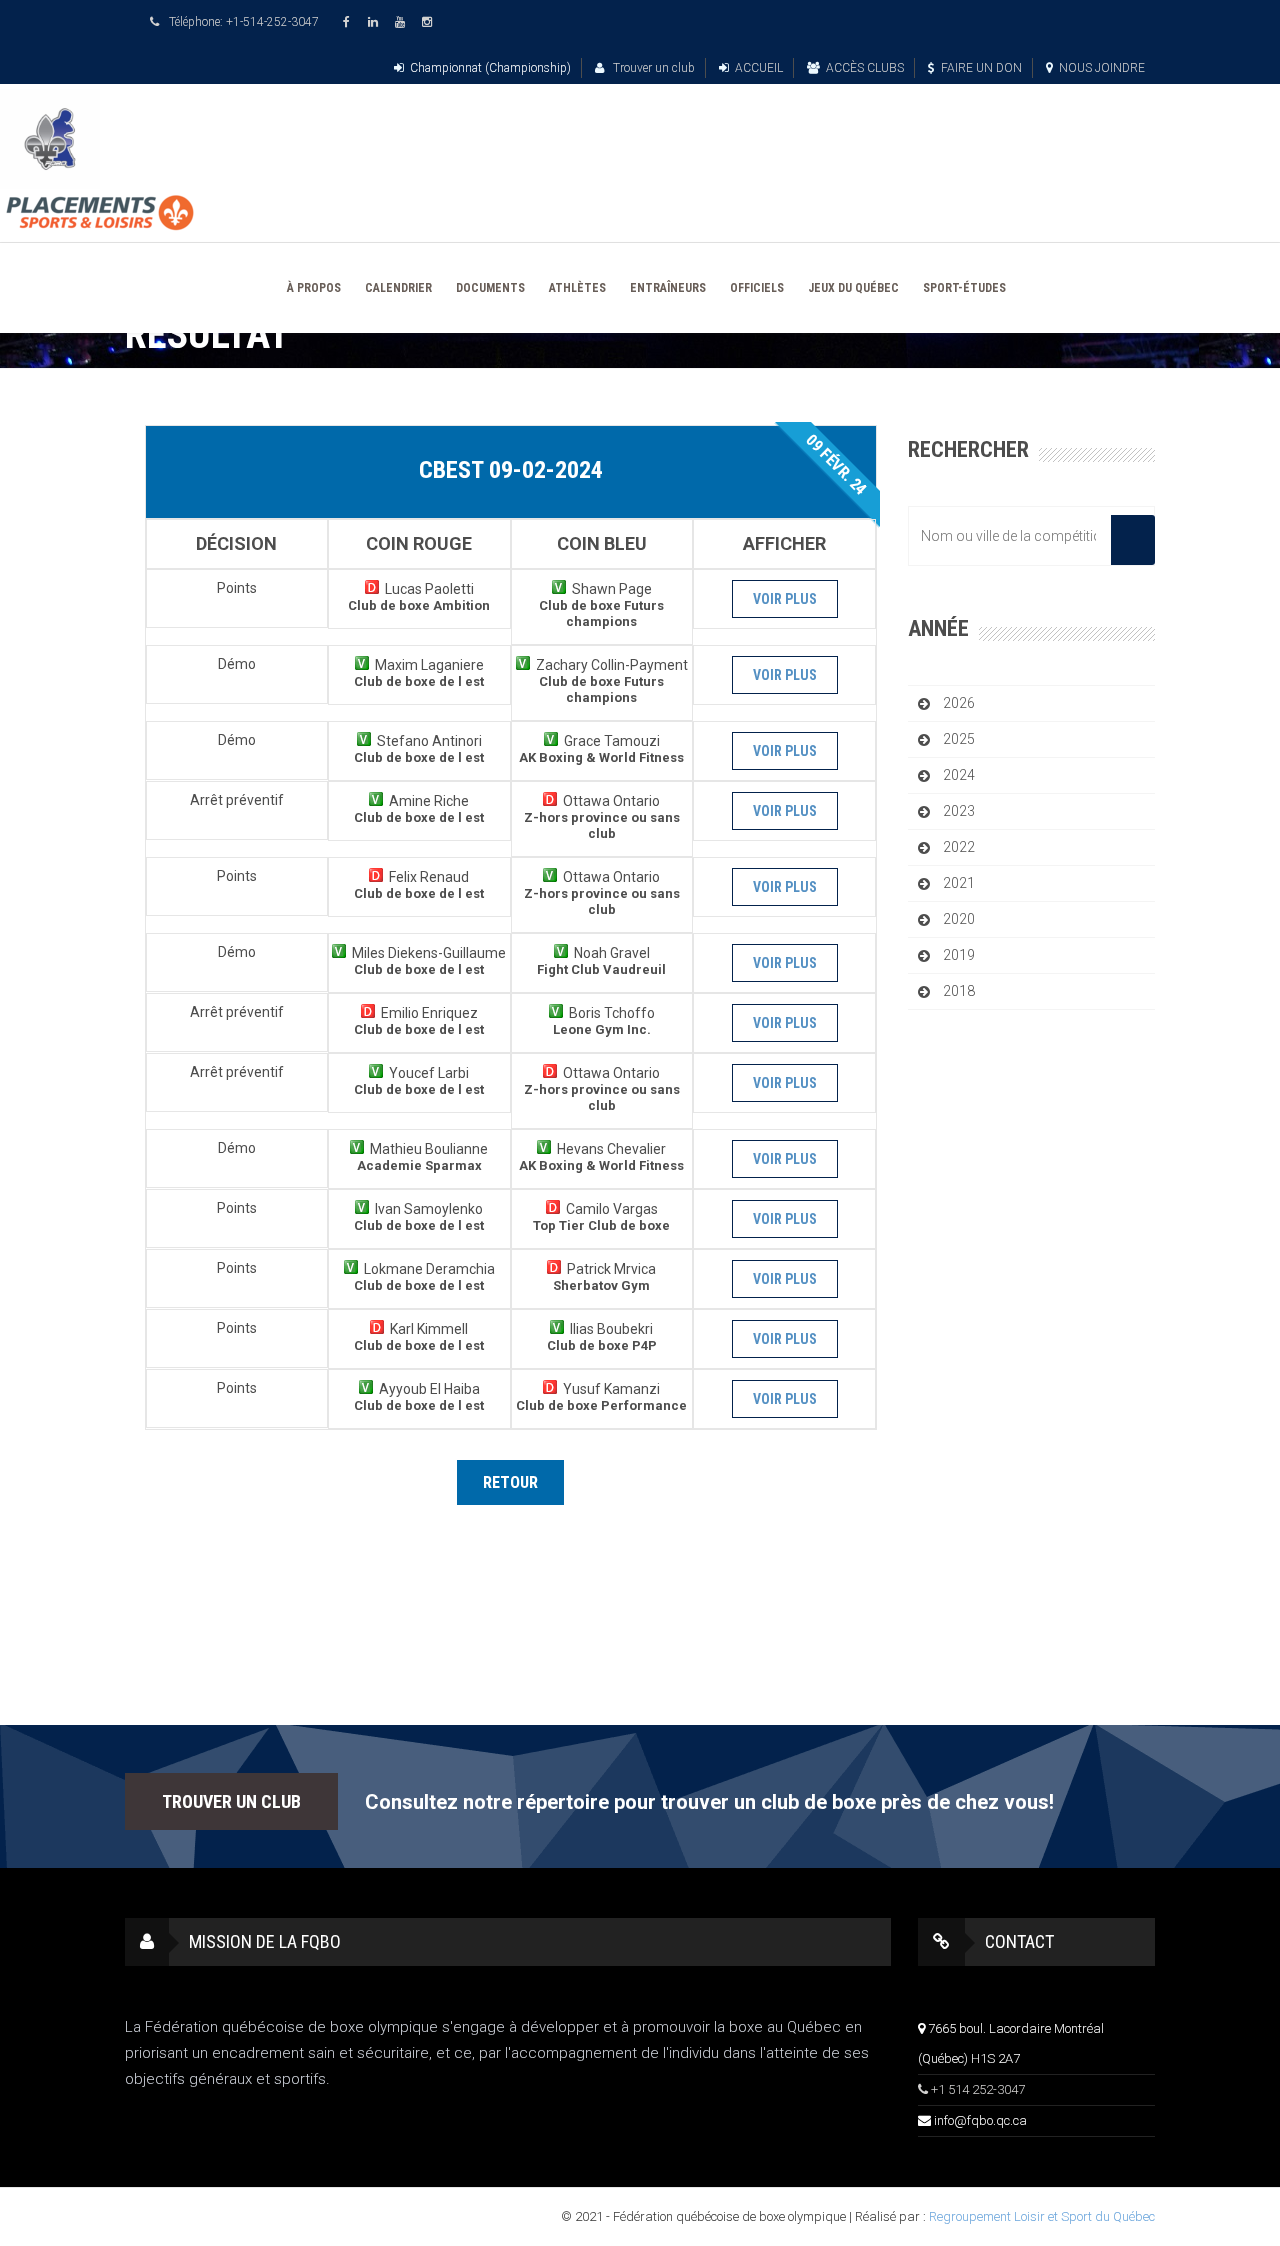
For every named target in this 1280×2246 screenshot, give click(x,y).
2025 (959, 739)
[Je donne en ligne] (640, 213)
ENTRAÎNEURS (668, 288)
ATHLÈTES (577, 288)
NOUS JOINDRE (1102, 68)
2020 (959, 919)
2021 (959, 883)
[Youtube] (403, 22)
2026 (959, 703)
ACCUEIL (759, 68)
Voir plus (785, 599)
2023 (959, 811)
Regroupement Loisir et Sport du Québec (1042, 2216)
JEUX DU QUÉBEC (853, 288)
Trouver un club (652, 68)
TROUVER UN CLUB (231, 1801)
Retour (510, 1482)
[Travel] (640, 139)
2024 (959, 775)
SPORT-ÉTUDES (964, 288)
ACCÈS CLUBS (865, 68)
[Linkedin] (376, 22)
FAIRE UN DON (981, 68)
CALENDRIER (398, 288)
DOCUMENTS (490, 288)
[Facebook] (349, 22)
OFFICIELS (757, 288)
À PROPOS (314, 288)
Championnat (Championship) (490, 68)
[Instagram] (430, 22)
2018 (959, 991)
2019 (959, 955)
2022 (959, 847)
